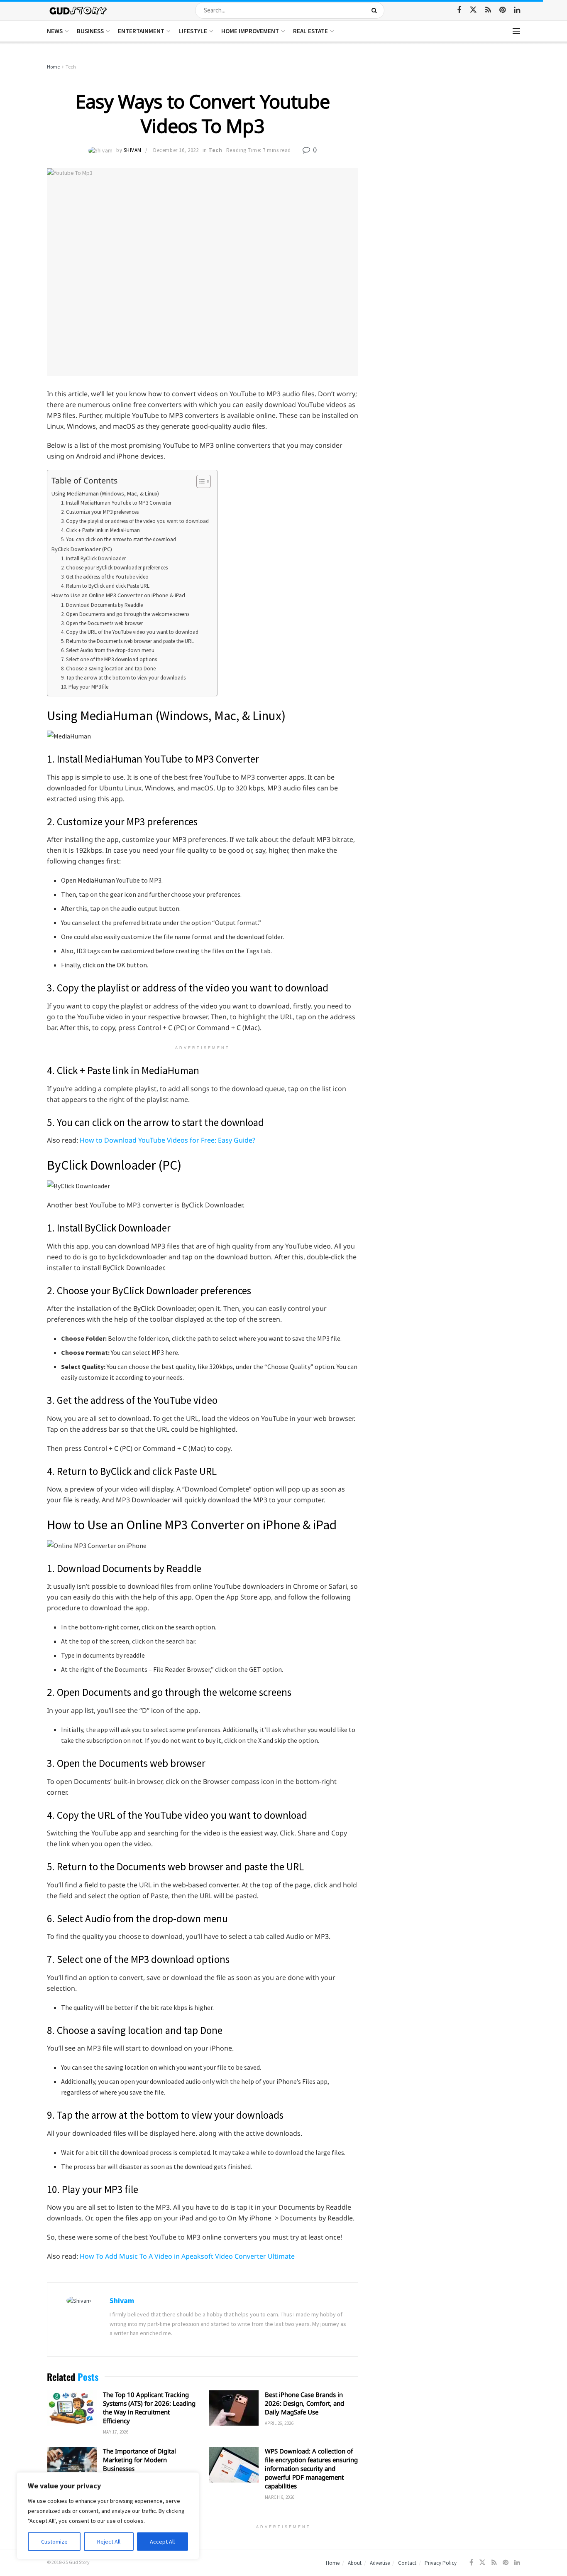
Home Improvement (250, 31)
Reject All (109, 2542)
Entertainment (141, 31)
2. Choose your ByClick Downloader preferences (114, 568)
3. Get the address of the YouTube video (105, 577)
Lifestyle (193, 31)
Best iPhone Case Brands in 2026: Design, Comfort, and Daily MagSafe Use (304, 2403)
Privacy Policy (441, 2563)
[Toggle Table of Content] (199, 481)
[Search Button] (376, 10)
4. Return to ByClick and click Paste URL (105, 586)
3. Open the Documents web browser (102, 623)
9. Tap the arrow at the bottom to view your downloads (123, 678)
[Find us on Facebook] (459, 10)
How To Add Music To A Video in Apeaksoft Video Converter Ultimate (187, 2256)
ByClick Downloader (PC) (82, 549)
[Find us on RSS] (488, 10)
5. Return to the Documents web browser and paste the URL (127, 641)
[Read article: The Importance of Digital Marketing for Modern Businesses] (72, 2465)
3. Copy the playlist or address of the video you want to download (135, 521)
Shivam (133, 150)
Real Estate (310, 31)
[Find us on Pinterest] (502, 10)
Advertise (380, 2563)
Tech (71, 67)
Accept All (162, 2542)
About (355, 2563)
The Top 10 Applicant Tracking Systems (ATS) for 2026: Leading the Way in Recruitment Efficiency (149, 2408)
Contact (407, 2563)
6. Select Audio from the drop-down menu (108, 650)
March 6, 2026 (280, 2497)
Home (53, 67)
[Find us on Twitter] (473, 10)
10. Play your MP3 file (85, 687)
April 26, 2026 (279, 2423)
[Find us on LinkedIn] (517, 10)
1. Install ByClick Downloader (93, 558)
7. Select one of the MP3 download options (109, 659)
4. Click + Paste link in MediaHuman (100, 530)
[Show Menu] (516, 31)
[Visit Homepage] (79, 10)
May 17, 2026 (116, 2432)
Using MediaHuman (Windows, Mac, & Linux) (105, 493)
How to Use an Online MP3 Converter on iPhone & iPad (118, 595)
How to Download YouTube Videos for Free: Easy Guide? (167, 1140)
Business (90, 31)
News (55, 31)
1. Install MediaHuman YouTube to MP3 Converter (116, 503)
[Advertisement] (448, 125)
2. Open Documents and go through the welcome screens (125, 614)
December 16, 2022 (176, 150)
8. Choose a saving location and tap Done (108, 669)
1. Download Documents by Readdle (102, 605)
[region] (108, 2516)
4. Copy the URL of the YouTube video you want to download (130, 632)
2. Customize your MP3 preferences (100, 512)
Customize (54, 2542)
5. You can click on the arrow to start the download (119, 539)
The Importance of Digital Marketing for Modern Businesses (139, 2460)
